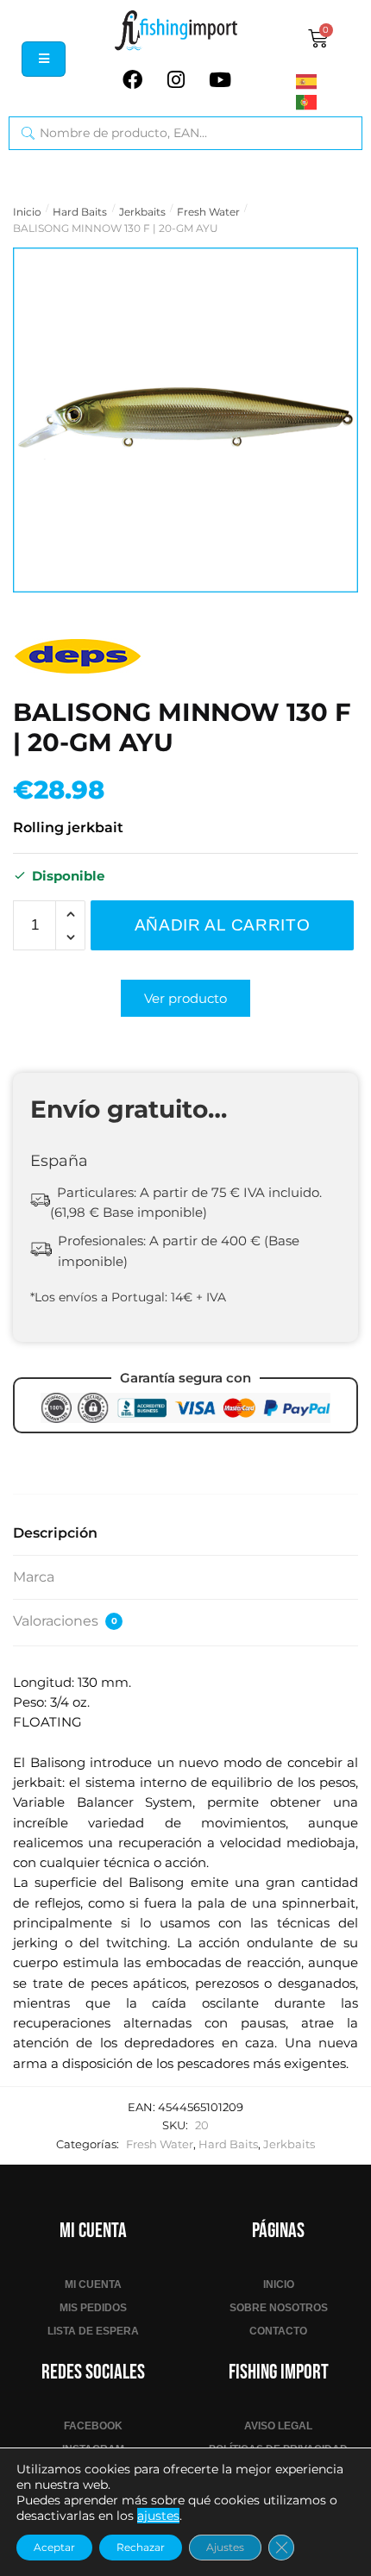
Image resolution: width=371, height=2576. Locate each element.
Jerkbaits (142, 212)
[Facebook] (132, 79)
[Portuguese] (330, 102)
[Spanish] (330, 80)
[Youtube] (220, 79)
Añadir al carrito (223, 925)
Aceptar (54, 2547)
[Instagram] (176, 79)
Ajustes (225, 2547)
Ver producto (185, 998)
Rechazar (141, 2547)
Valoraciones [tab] (65, 1621)
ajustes (158, 2516)
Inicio (27, 212)
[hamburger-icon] (44, 59)
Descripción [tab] (55, 1533)
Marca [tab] (34, 1577)
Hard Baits (80, 212)
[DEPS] (78, 656)
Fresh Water (208, 212)
